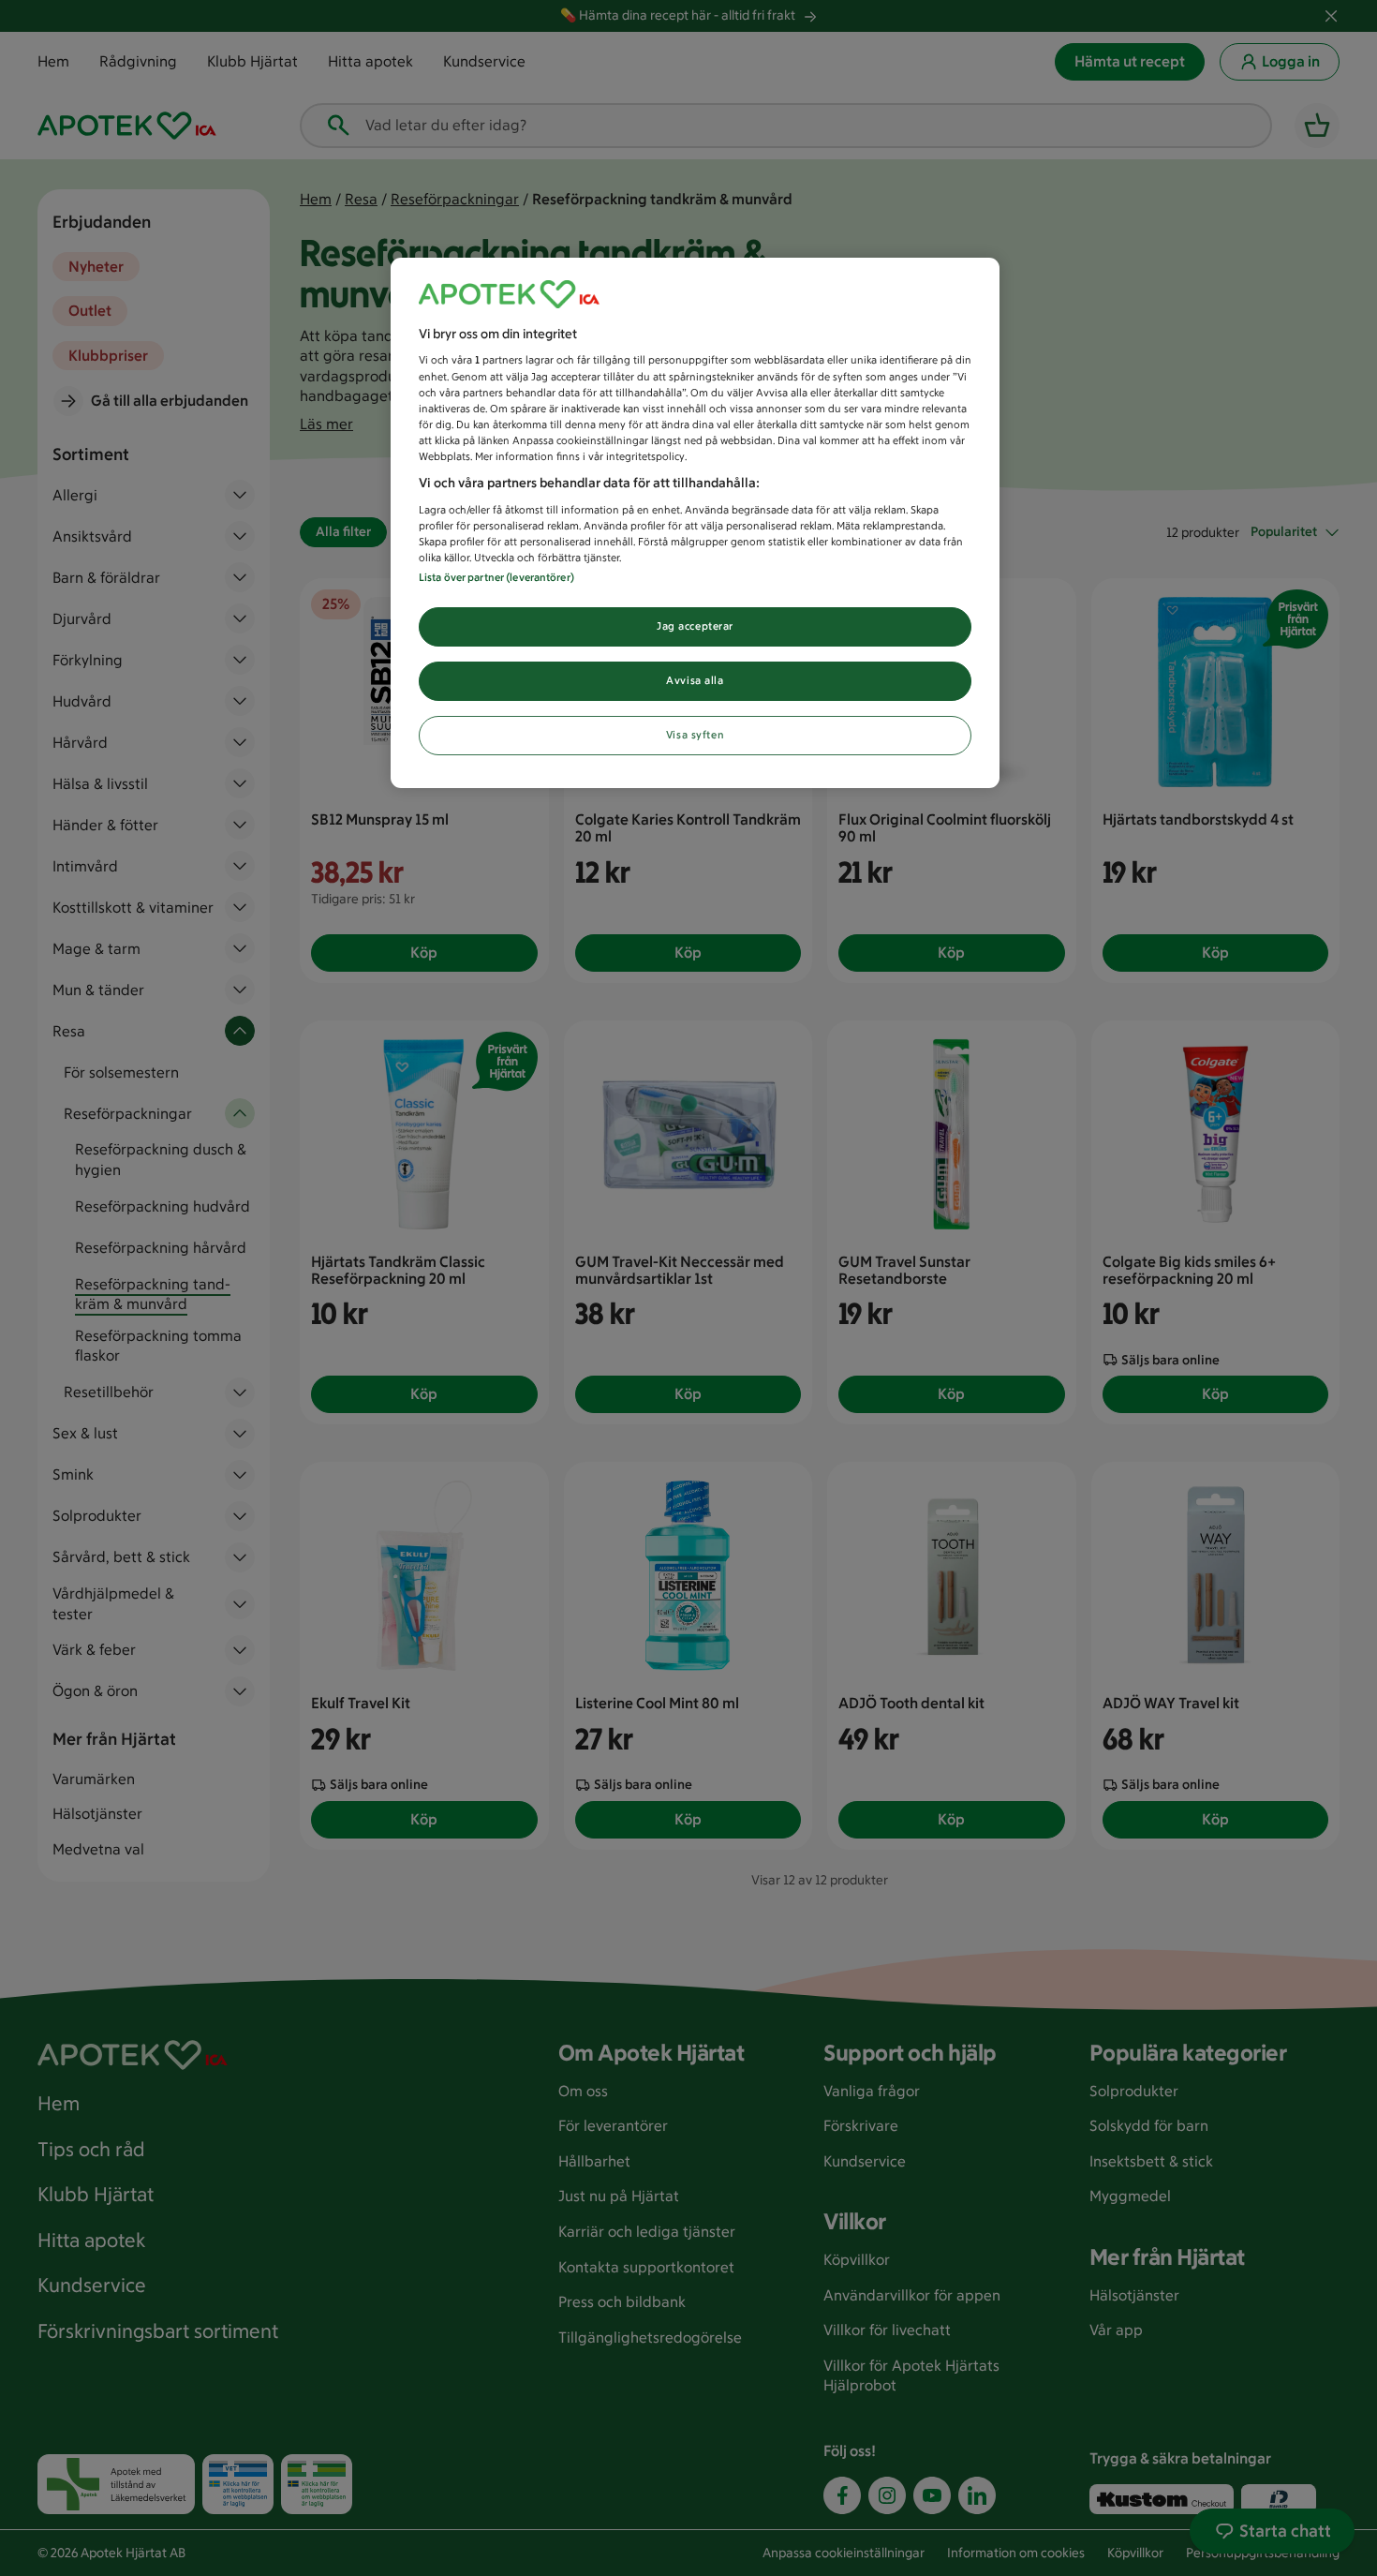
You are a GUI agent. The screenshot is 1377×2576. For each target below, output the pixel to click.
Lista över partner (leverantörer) (496, 577)
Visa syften (695, 735)
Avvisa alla (695, 680)
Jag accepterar (695, 626)
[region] (695, 523)
